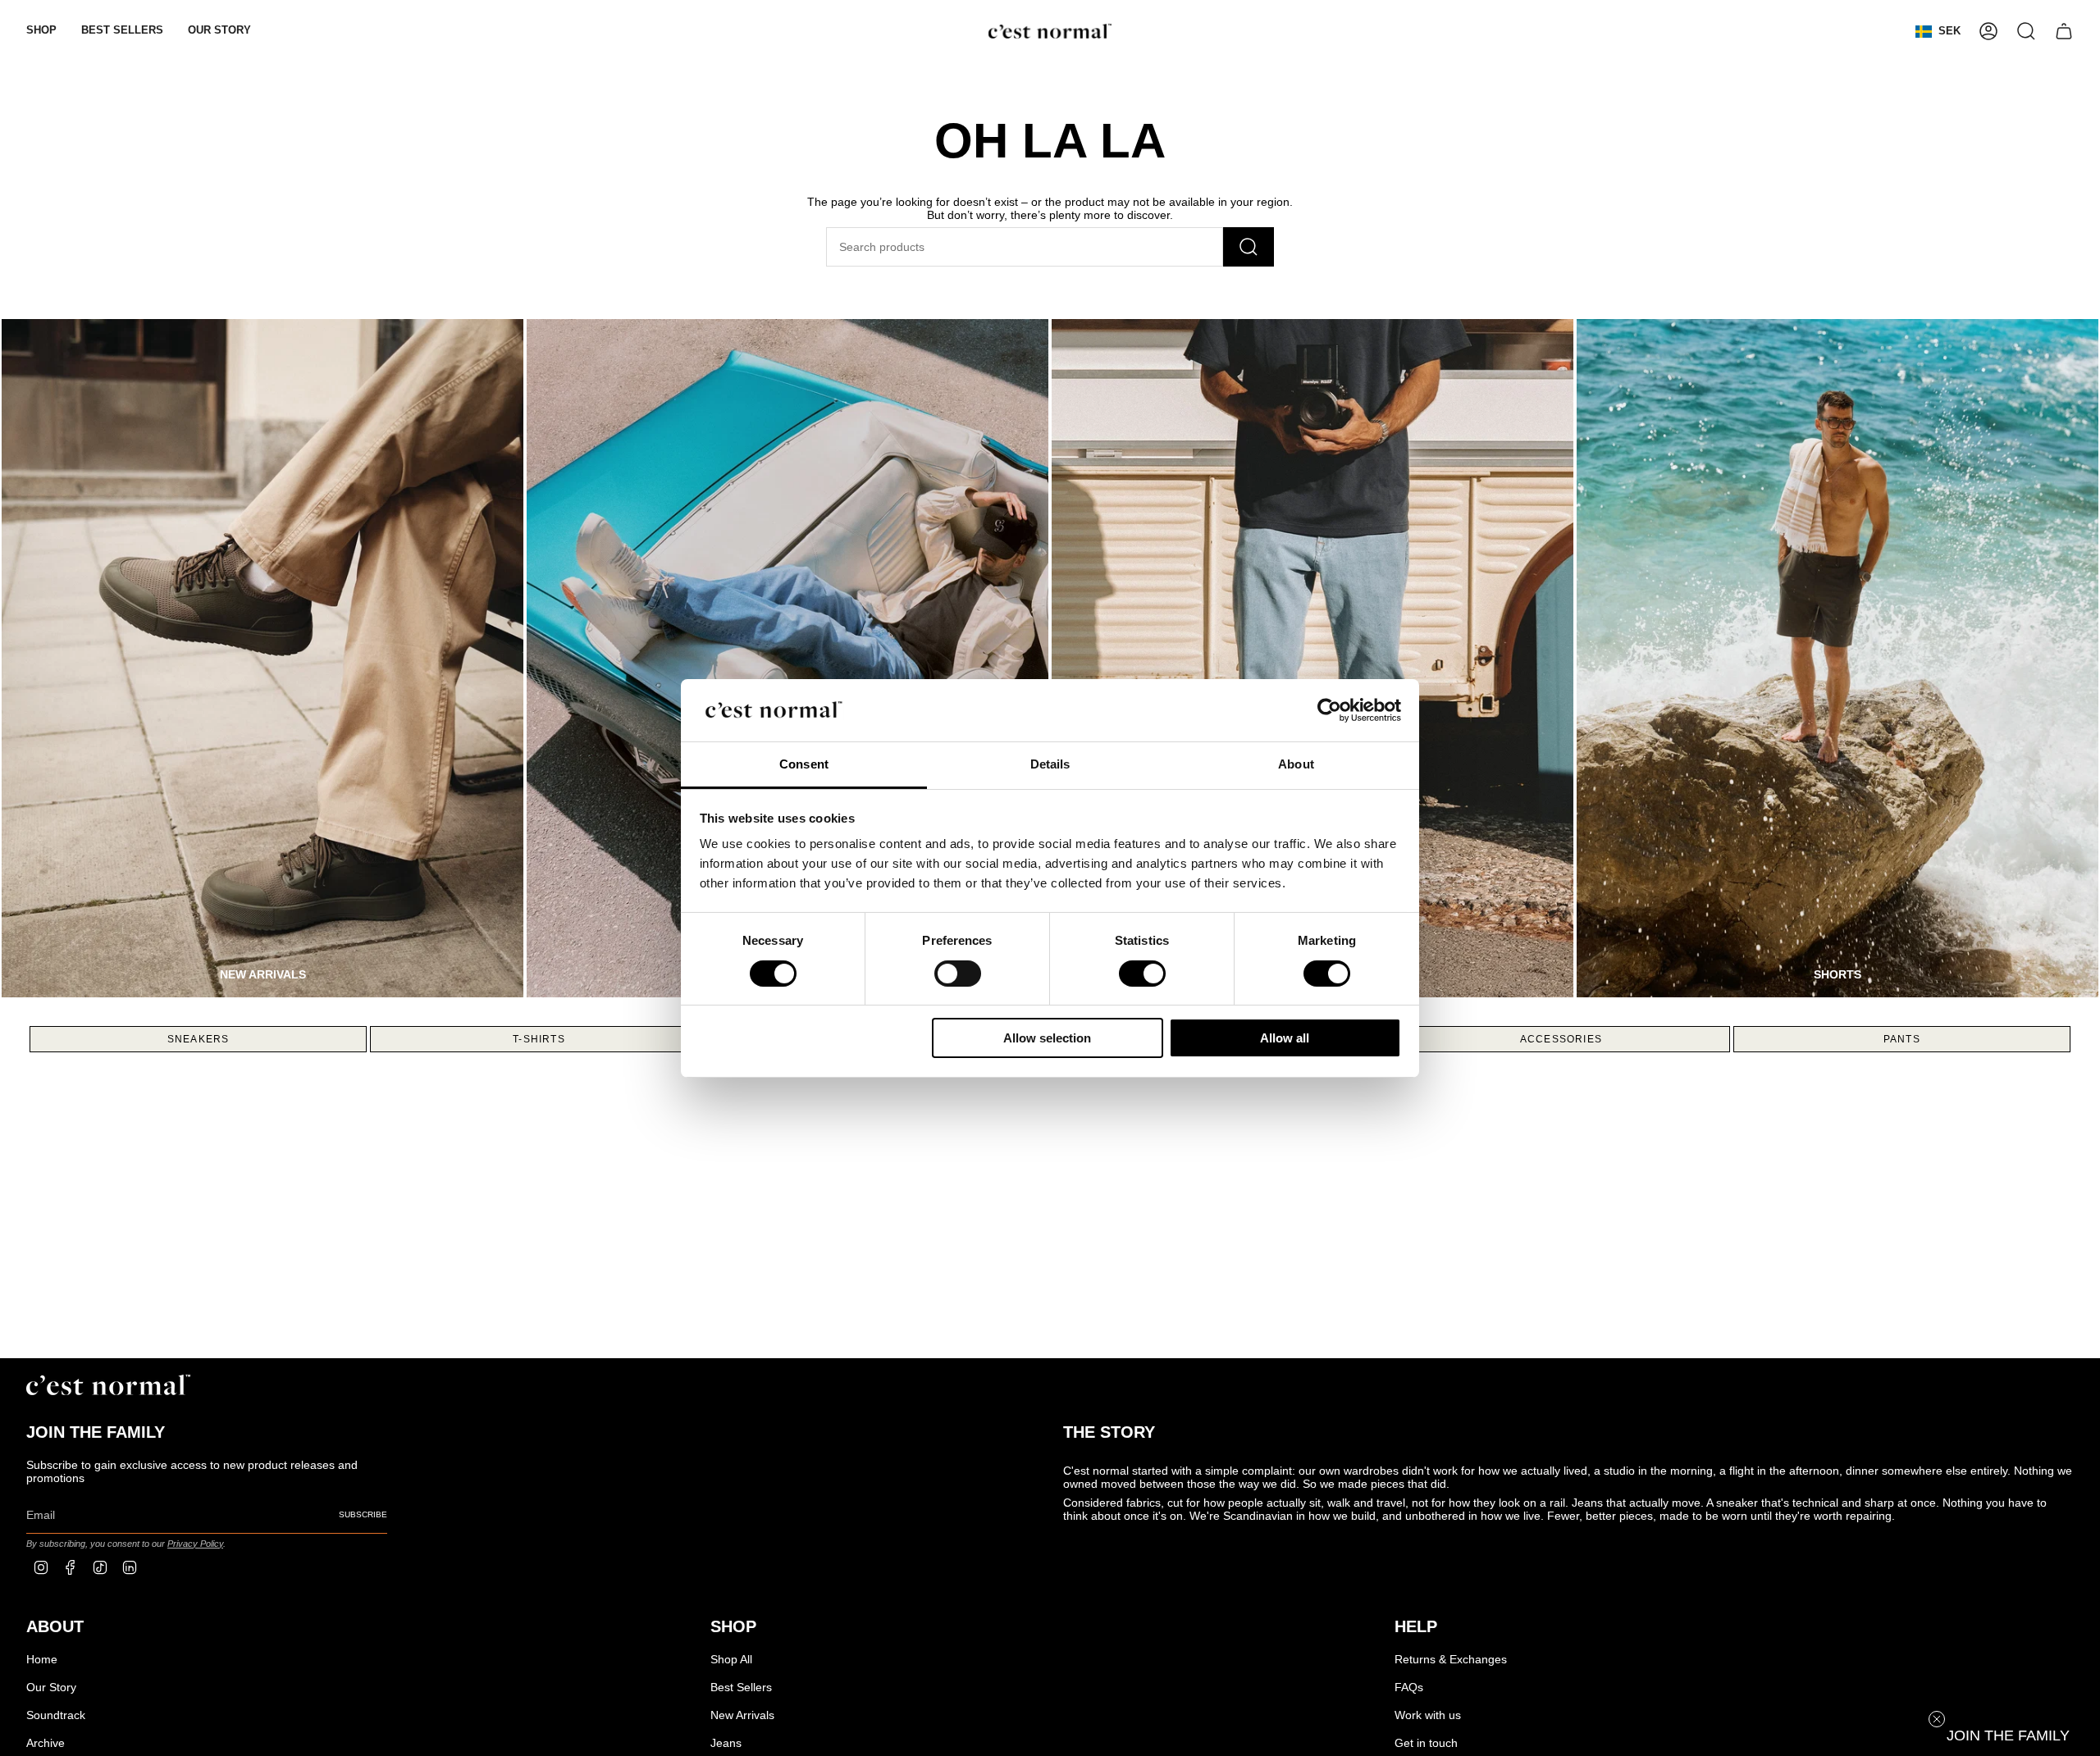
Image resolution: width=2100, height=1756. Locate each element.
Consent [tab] (804, 764)
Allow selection (1047, 1038)
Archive (46, 1743)
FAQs (1409, 1687)
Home (42, 1659)
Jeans (726, 1743)
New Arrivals (742, 1715)
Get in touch (1426, 1743)
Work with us (1428, 1715)
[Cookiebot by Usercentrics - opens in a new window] (1329, 710)
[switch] (958, 974)
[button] (41, 31)
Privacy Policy (195, 1544)
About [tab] (1296, 764)
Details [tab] (1050, 764)
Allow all (1285, 1038)
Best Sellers (741, 1687)
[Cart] (2064, 31)
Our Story (51, 1687)
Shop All (731, 1659)
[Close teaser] (1937, 1719)
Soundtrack (56, 1715)
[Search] (1249, 247)
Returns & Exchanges (1451, 1659)
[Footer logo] (108, 1385)
